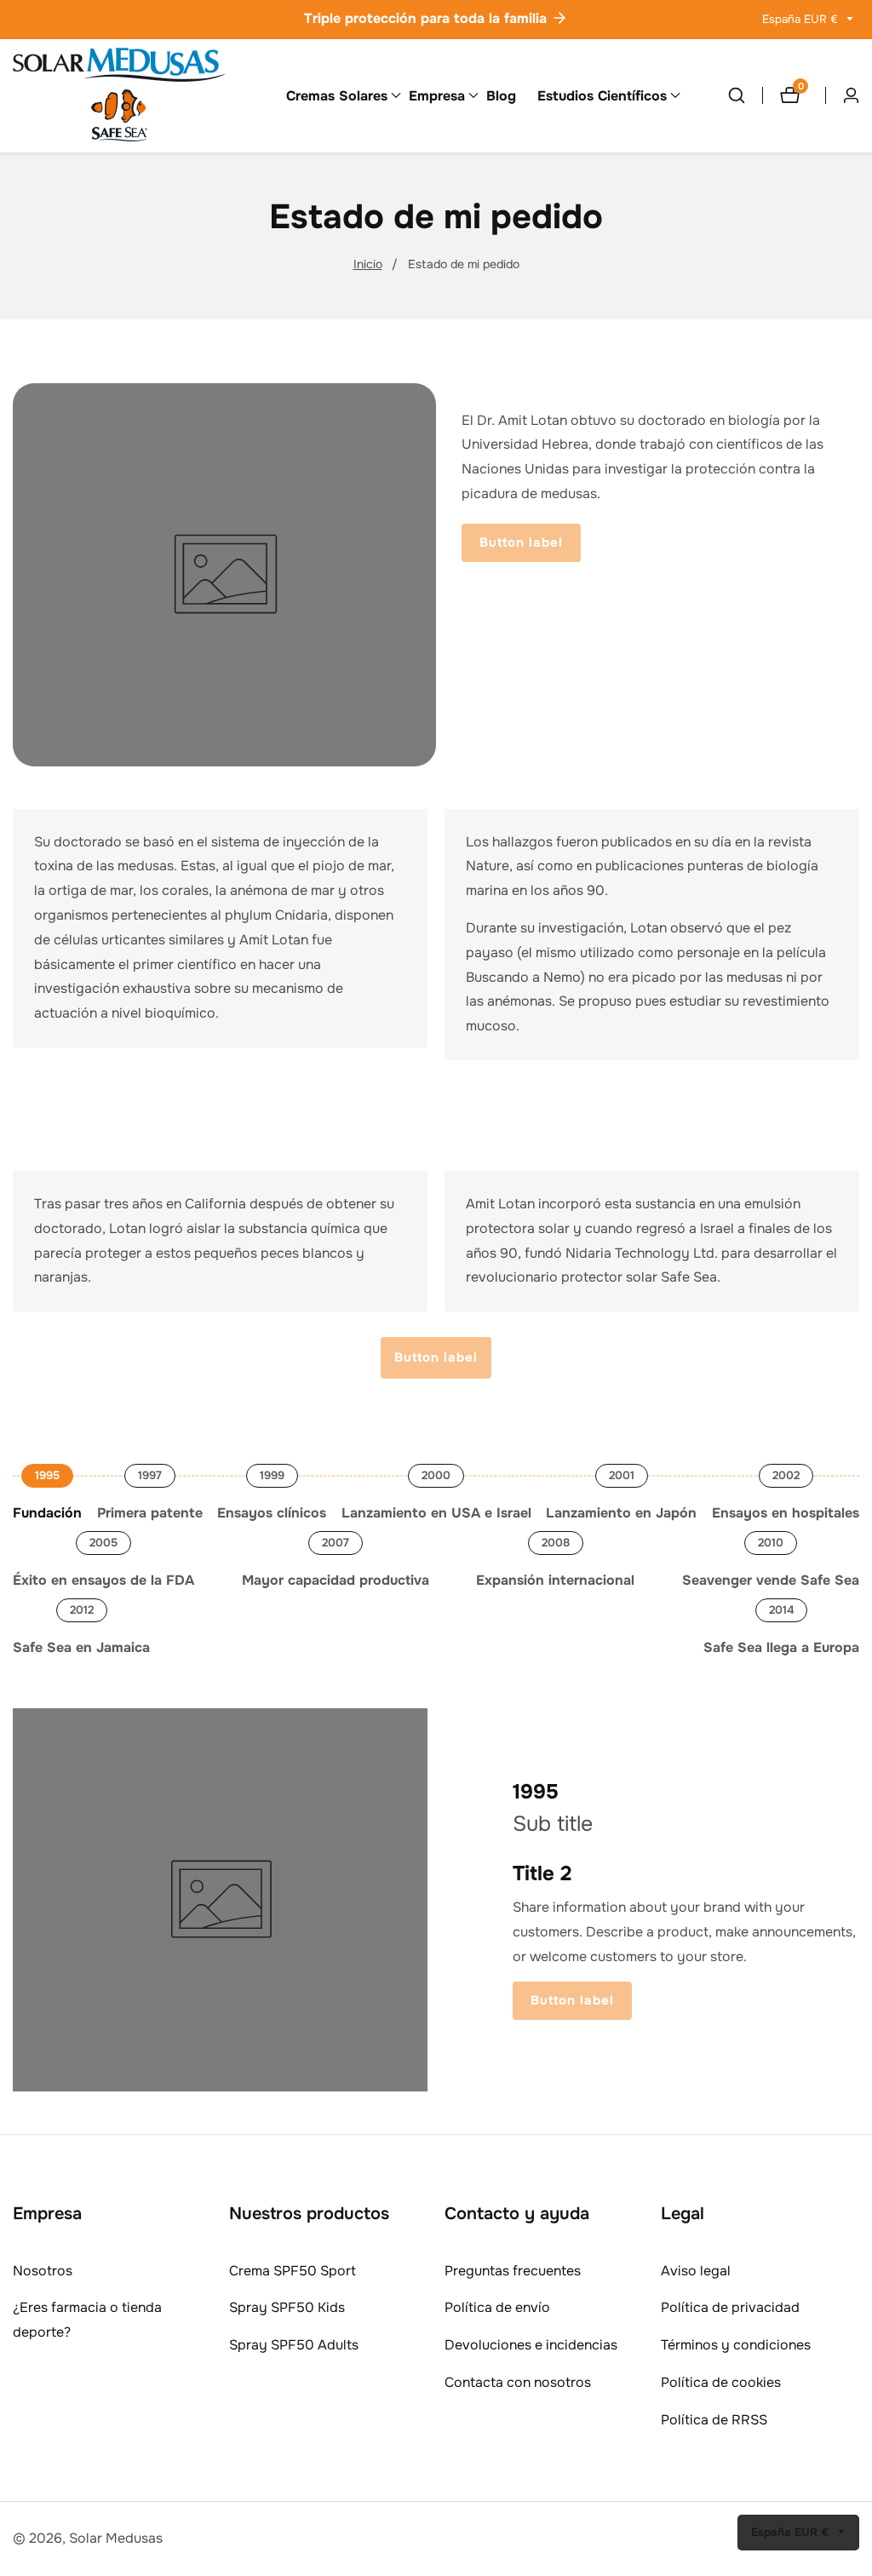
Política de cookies (721, 2382)
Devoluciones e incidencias (531, 2345)
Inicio (368, 264)
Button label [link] (521, 542)
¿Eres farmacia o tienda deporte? (87, 2320)
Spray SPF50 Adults (294, 2345)
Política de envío (497, 2307)
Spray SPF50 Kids (287, 2307)
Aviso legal (696, 2271)
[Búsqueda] (745, 95)
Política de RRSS (714, 2420)
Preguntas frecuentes (513, 2271)
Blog (501, 96)
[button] (337, 95)
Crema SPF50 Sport (293, 2271)
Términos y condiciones (736, 2345)
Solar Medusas (116, 2538)
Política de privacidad (730, 2307)
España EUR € (802, 19)
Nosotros (43, 2271)
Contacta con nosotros (518, 2382)
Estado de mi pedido (464, 264)
